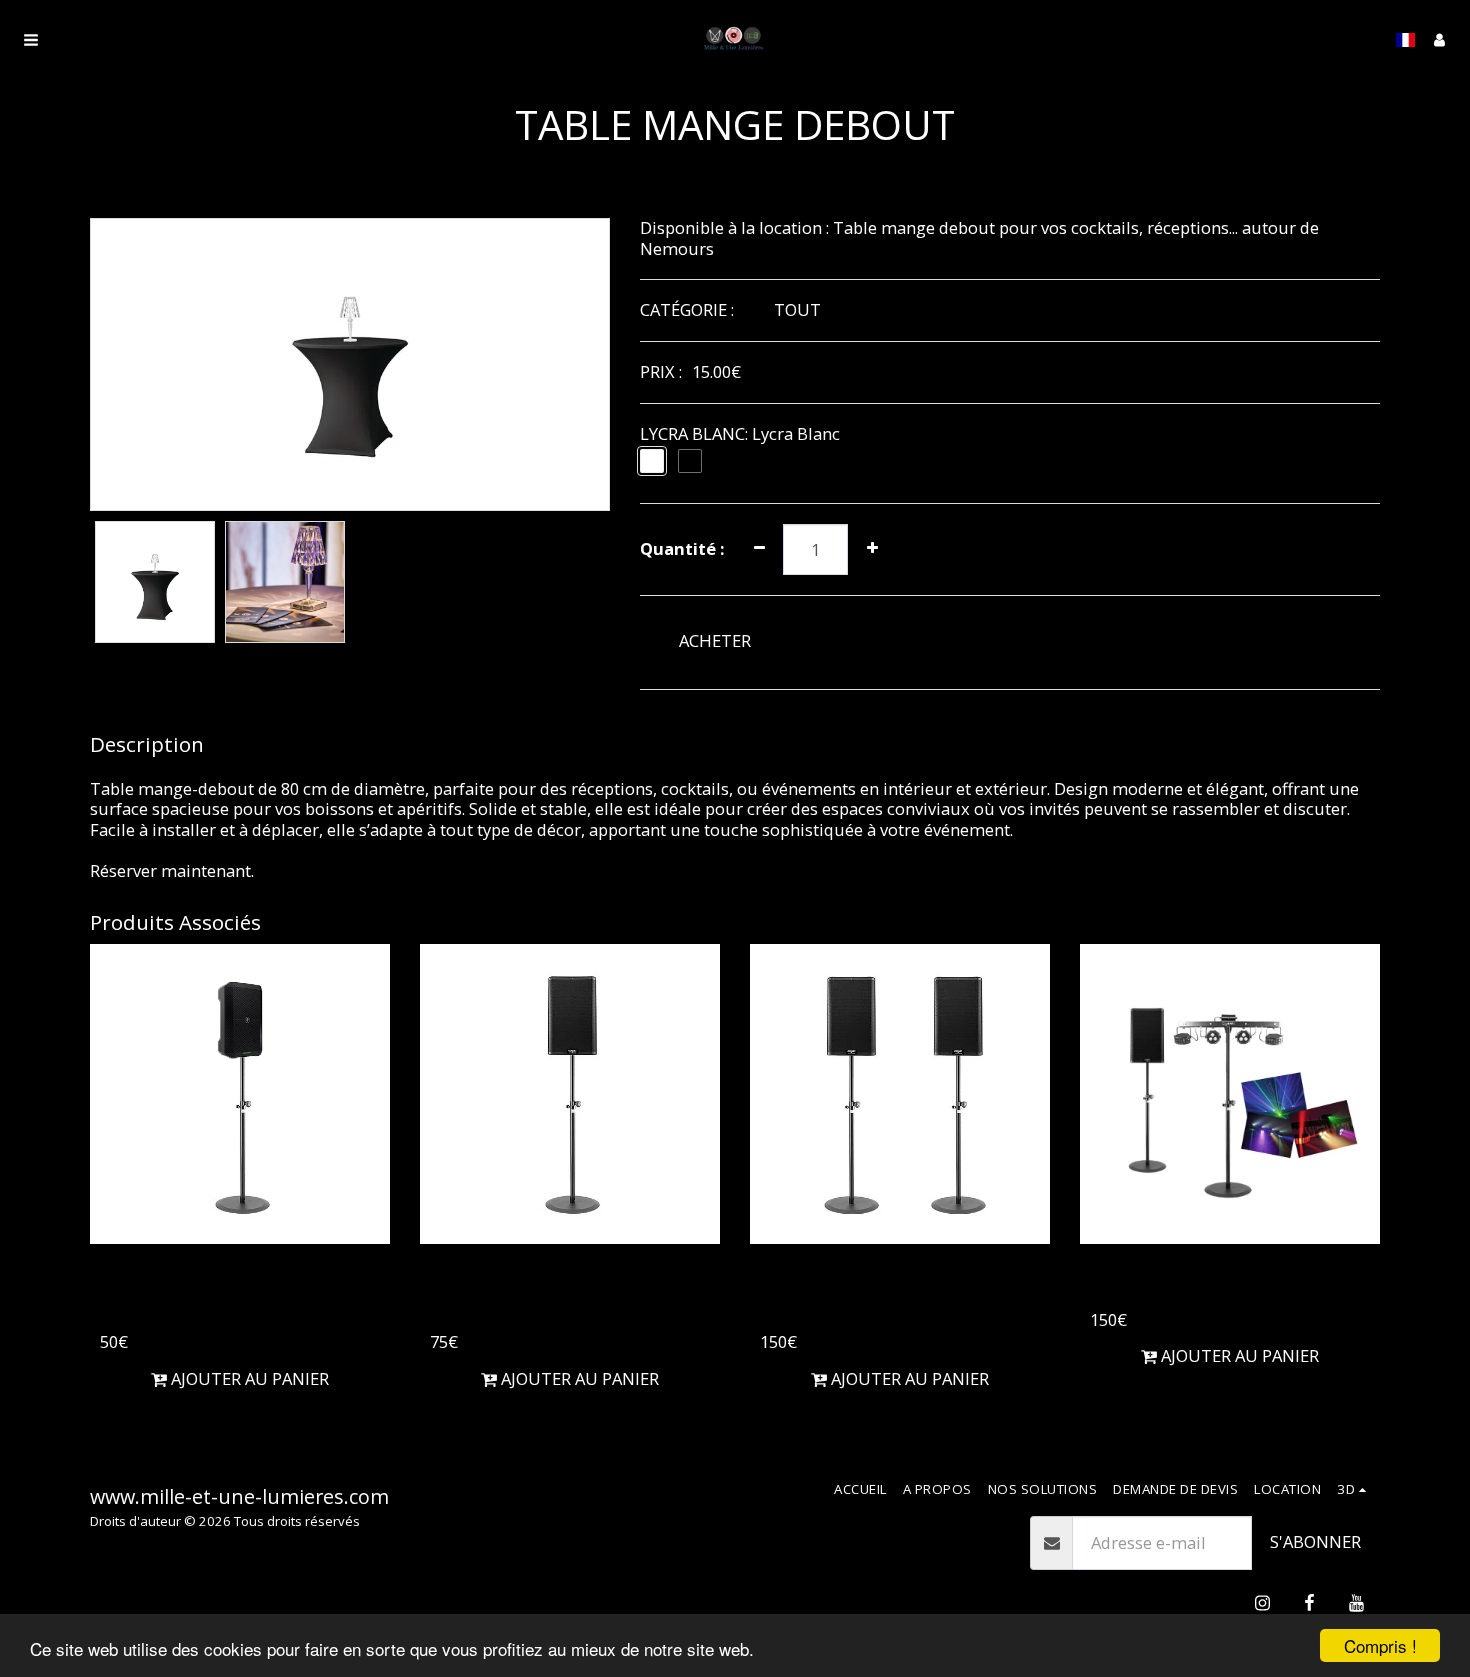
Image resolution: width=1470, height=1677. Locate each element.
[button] (31, 40)
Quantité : (682, 549)
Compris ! (1380, 1645)
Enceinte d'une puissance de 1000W (568, 1291)
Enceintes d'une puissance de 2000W (888, 1291)
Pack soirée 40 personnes (1212, 1280)
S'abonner (1315, 1541)
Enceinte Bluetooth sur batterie (212, 1291)
